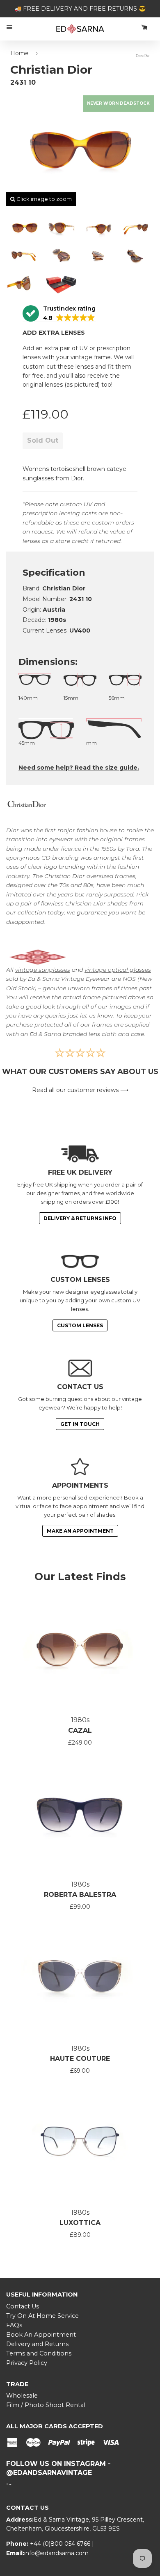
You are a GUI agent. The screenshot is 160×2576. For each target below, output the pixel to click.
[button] (59, 314)
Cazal (80, 1730)
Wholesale (22, 2396)
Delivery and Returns (37, 2344)
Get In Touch (80, 1424)
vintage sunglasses (43, 970)
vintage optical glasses (118, 970)
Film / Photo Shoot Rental (46, 2405)
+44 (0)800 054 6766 (61, 2544)
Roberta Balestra (80, 1895)
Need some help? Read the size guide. (79, 768)
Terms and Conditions (39, 2353)
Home (19, 53)
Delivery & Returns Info (80, 1218)
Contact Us (23, 2306)
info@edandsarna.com (56, 2553)
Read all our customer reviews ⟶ (80, 1090)
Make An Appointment (80, 1531)
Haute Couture (80, 2059)
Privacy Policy (27, 2363)
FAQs (14, 2325)
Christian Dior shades (96, 903)
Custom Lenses (80, 1325)
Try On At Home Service (42, 2316)
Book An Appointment (41, 2335)
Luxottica (80, 2223)
